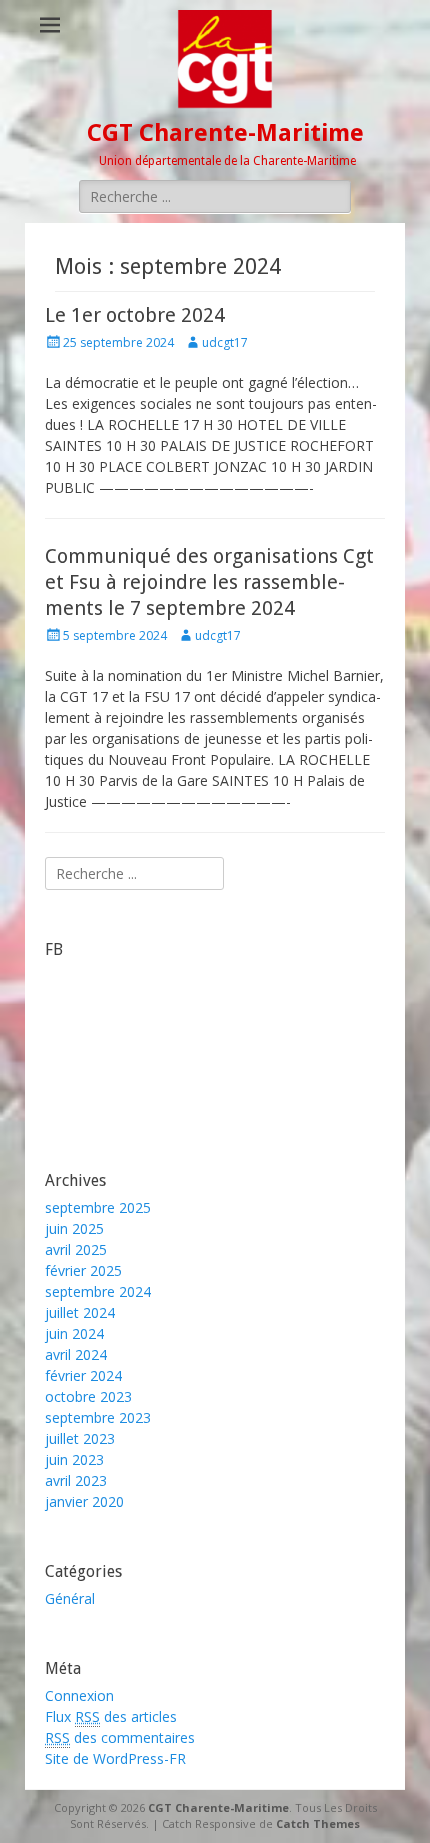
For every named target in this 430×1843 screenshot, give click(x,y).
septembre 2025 (98, 1207)
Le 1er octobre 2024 (135, 315)
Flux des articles (111, 1716)
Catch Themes (318, 1823)
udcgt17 (225, 342)
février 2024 (83, 1375)
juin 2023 (74, 1459)
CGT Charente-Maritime (225, 133)
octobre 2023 (88, 1396)
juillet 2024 (80, 1312)
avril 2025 (76, 1249)
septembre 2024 (98, 1291)
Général (70, 1598)
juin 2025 (74, 1228)
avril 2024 (76, 1354)
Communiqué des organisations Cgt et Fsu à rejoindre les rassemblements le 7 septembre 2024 (209, 582)
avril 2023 (76, 1480)
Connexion (79, 1695)
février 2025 (83, 1270)
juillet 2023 (80, 1438)
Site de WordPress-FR (115, 1758)
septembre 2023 (98, 1417)
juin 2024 (74, 1333)
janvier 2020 (84, 1501)
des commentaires (120, 1737)
